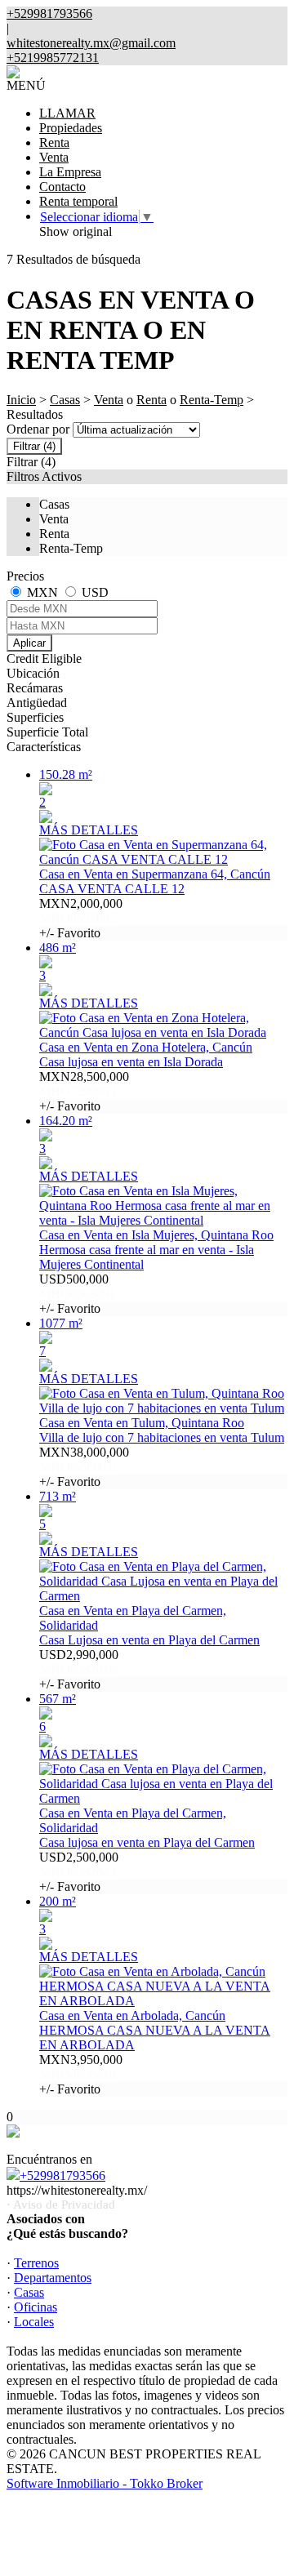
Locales (34, 2322)
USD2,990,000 (79, 1669)
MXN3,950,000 (81, 2074)
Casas (65, 400)
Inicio (21, 400)
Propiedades (71, 128)
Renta (54, 142)
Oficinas (36, 2307)
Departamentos (53, 2278)
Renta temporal (78, 201)
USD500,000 (78, 1294)
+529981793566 (62, 2176)
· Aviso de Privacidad (61, 2205)
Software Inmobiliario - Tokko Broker (105, 2483)
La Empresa (70, 172)
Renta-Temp (212, 400)
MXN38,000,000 (84, 1467)
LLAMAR (67, 113)
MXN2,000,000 (81, 918)
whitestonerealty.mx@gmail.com (91, 43)
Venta (54, 157)
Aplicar (29, 643)
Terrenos (36, 2263)
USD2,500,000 (79, 1872)
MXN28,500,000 (84, 1091)
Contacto (62, 187)
